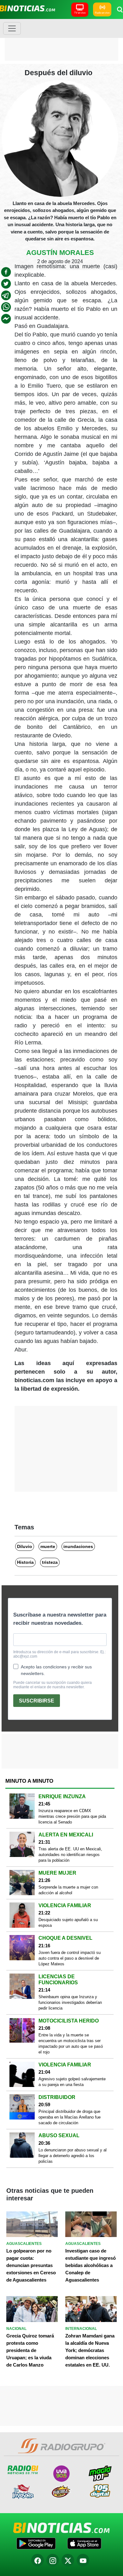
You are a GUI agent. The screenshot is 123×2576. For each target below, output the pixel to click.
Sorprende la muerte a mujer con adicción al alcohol (68, 1890)
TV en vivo (80, 13)
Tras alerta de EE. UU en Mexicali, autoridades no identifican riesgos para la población (70, 1855)
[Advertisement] (61, 39)
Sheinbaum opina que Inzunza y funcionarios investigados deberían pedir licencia (70, 2002)
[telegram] (6, 295)
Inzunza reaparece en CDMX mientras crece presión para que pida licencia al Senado (72, 1816)
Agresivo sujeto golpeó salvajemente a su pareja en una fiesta (72, 2082)
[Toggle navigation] (12, 28)
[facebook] (6, 272)
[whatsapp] (6, 307)
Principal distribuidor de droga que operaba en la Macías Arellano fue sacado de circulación (70, 2117)
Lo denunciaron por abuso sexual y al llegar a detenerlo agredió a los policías (73, 2156)
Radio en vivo (102, 13)
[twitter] (6, 284)
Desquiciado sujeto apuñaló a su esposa (68, 1923)
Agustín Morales (60, 253)
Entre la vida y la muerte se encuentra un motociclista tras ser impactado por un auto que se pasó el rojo (71, 2044)
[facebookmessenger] (6, 319)
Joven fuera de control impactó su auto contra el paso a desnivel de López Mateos (70, 1958)
